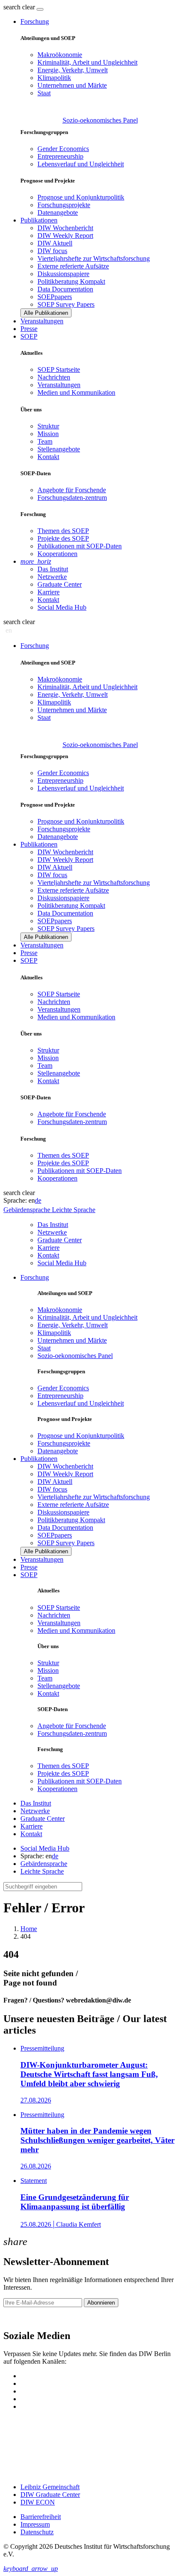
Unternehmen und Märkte (72, 85)
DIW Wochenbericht (65, 228)
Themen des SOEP (63, 531)
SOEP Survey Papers (66, 304)
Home (29, 1929)
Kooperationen (57, 554)
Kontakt (48, 457)
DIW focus (52, 251)
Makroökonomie (60, 55)
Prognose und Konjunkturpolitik (81, 197)
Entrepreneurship (60, 156)
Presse (29, 329)
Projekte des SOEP (63, 538)
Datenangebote (58, 213)
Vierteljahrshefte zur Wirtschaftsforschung (94, 258)
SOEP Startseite (59, 369)
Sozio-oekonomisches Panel (100, 120)
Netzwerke (52, 577)
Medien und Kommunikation (76, 392)
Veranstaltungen (42, 321)
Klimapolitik (54, 78)
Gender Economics (63, 149)
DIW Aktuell (55, 243)
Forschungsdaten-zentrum (72, 498)
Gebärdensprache (44, 1864)
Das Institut (53, 569)
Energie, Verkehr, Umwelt (73, 70)
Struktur (48, 426)
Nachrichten (54, 377)
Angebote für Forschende (72, 490)
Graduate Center (60, 584)
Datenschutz (37, 2532)
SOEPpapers (55, 297)
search (12, 7)
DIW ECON (38, 2502)
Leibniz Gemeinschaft (50, 2487)
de (38, 1200)
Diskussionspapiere (63, 274)
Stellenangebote (59, 449)
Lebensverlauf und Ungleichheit (81, 164)
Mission (48, 434)
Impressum (35, 2524)
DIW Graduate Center (50, 2495)
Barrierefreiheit (41, 2517)
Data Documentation (65, 289)
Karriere (49, 592)
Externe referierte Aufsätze (73, 266)
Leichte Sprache (42, 1871)
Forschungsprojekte (64, 205)
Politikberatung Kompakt (71, 281)
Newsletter (18, 2318)
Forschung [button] (35, 21)
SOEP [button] (29, 336)
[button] (20, 7)
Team (45, 441)
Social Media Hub (62, 607)
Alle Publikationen (46, 313)
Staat (44, 93)
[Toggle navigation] (40, 9)
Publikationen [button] (39, 220)
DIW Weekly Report (65, 235)
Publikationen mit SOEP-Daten (80, 546)
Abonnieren (101, 2303)
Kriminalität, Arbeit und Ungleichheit (87, 62)
